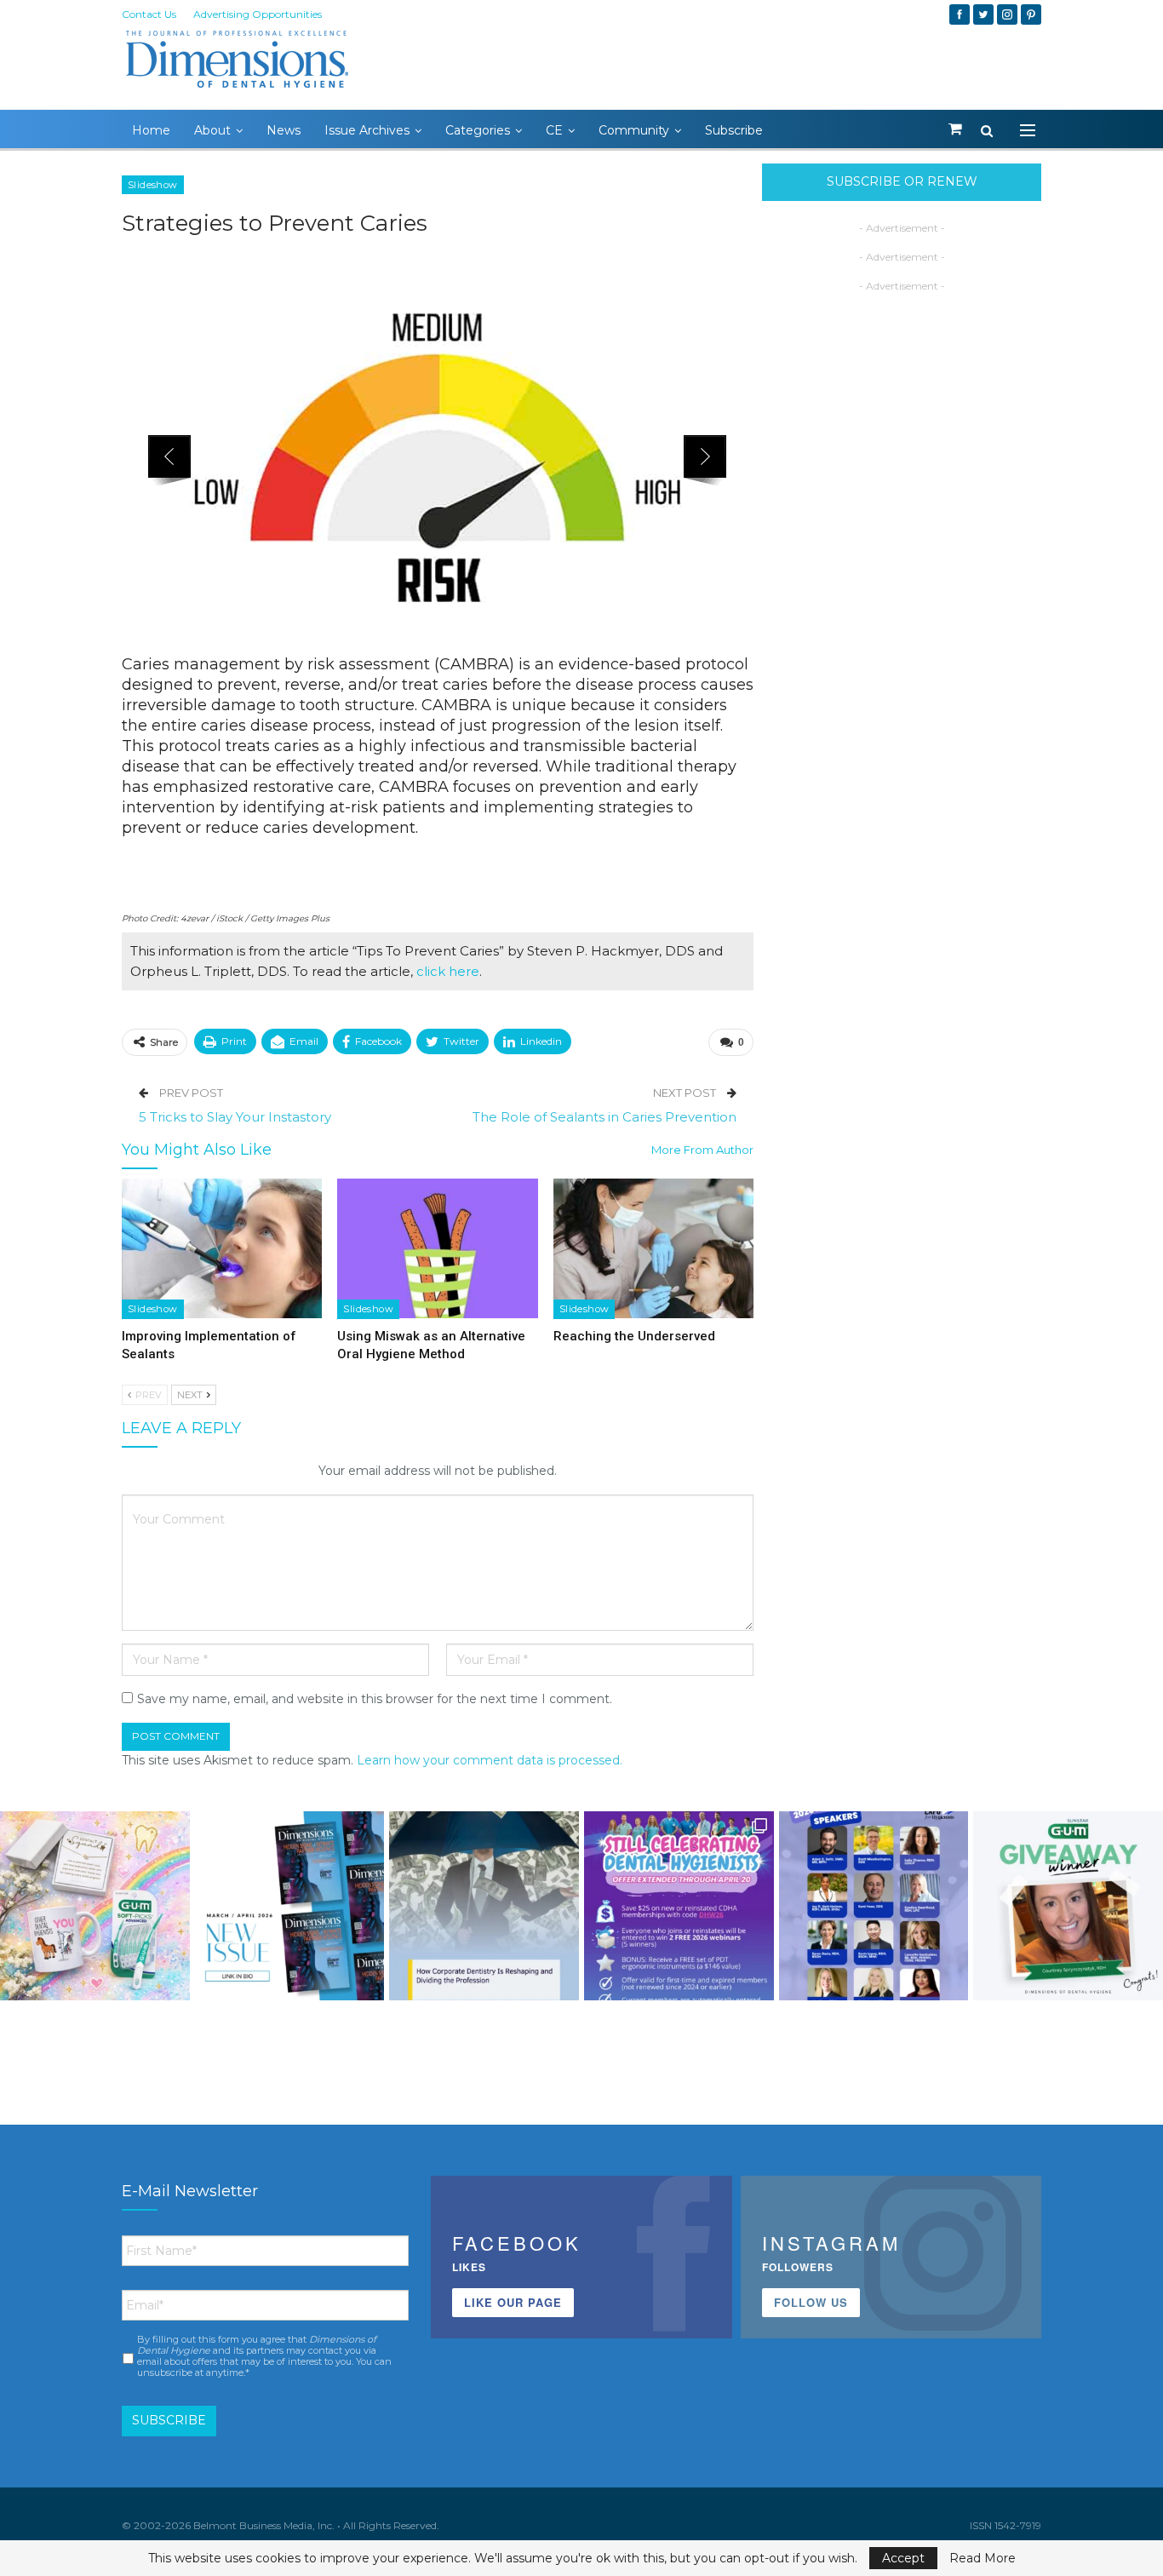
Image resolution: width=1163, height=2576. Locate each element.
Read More (983, 2558)
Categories (478, 130)
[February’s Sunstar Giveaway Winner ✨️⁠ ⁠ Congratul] (1068, 1906)
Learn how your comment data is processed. (490, 1760)
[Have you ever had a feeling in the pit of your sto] (290, 1906)
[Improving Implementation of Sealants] (222, 1249)
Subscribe (734, 130)
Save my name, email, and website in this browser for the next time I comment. (375, 1699)
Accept (903, 2558)
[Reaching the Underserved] (653, 1249)
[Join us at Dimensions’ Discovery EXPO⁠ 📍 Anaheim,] (874, 1906)
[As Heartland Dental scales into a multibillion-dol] (484, 1906)
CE (554, 130)
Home (151, 130)
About (212, 130)
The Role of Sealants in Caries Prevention (604, 1117)
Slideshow (153, 185)
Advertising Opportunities (258, 14)
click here (448, 971)
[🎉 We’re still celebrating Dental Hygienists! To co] (679, 1906)
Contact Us (149, 14)
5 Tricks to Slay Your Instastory (235, 1117)
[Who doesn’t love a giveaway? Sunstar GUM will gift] (95, 1906)
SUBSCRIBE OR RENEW (902, 181)
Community (634, 130)
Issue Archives (367, 130)
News (284, 130)
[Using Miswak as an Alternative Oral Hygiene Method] (437, 1249)
